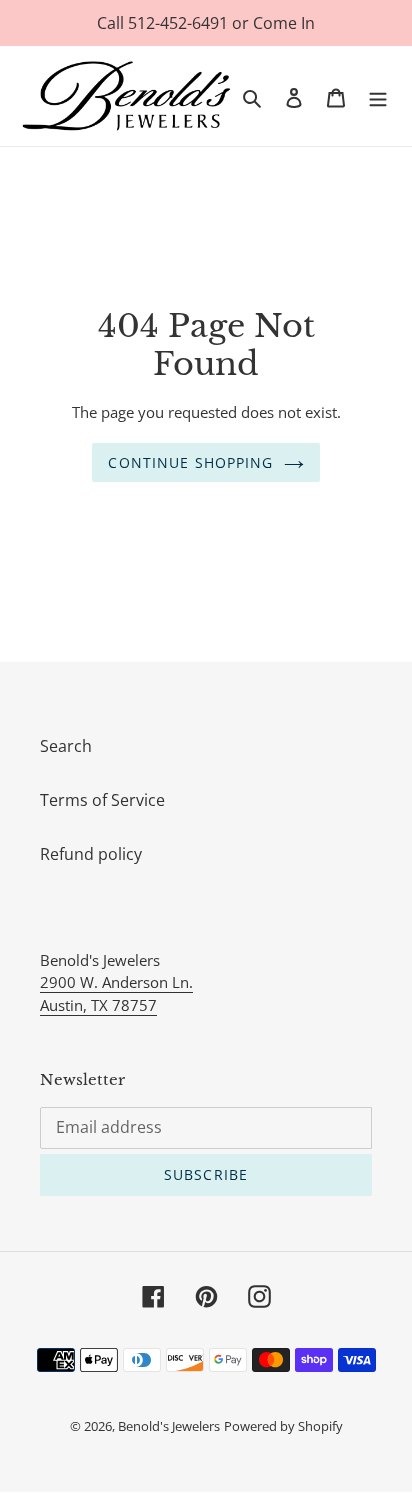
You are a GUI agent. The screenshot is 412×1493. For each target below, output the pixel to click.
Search (66, 746)
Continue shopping (190, 462)
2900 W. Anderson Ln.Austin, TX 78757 (116, 993)
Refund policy (91, 854)
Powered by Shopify (283, 1426)
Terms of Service (102, 800)
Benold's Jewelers (169, 1426)
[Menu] (378, 96)
